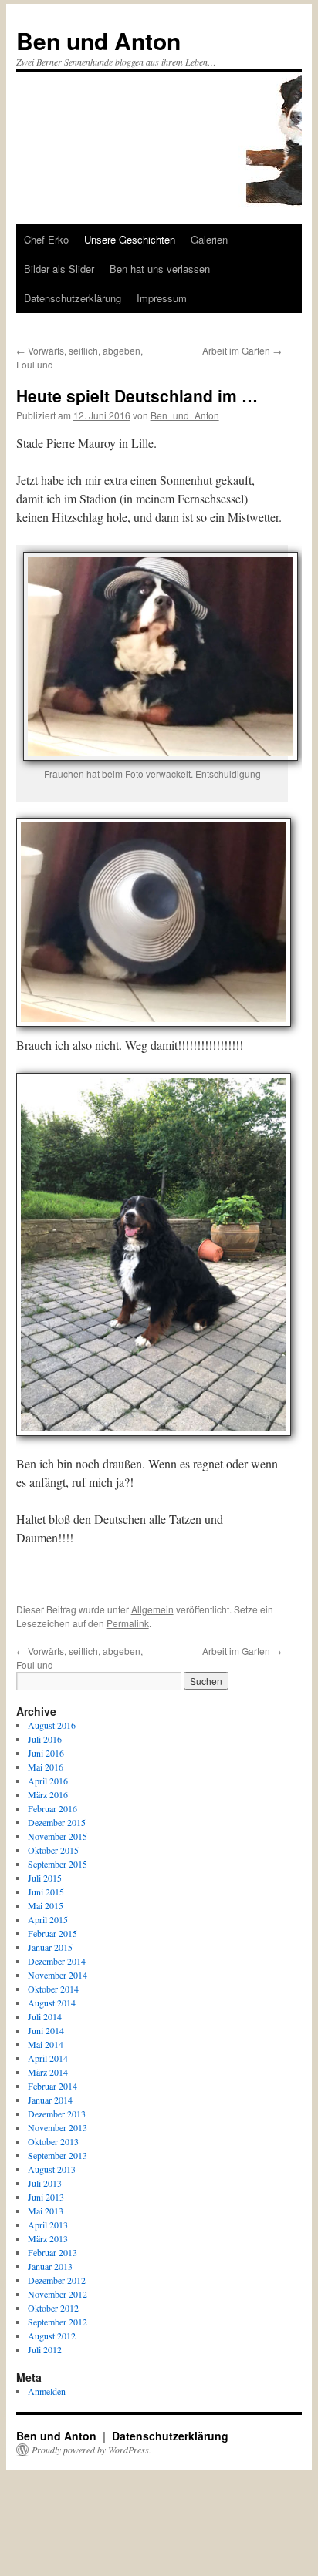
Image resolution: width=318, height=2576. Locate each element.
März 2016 (48, 1794)
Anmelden (47, 2391)
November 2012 (58, 2294)
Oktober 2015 (53, 1850)
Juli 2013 (45, 2183)
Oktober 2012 (53, 2308)
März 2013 (48, 2238)
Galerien (209, 239)
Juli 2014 (45, 2016)
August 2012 (52, 2336)
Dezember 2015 (57, 1822)
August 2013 (52, 2169)
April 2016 (48, 1781)
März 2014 (48, 2072)
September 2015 (58, 1864)
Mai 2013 (46, 2211)
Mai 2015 (46, 1905)
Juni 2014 (46, 2030)
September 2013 (58, 2155)
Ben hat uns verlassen (160, 269)
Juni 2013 (46, 2197)
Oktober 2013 (53, 2141)
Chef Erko (46, 239)
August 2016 (52, 1725)
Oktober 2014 (53, 1989)
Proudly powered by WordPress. (91, 2450)
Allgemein (152, 1609)
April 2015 (48, 1919)
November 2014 (58, 1975)
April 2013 (48, 2225)
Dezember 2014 (57, 1961)
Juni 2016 (46, 1753)
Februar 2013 (52, 2252)
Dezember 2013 (57, 2114)
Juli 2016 (45, 1739)
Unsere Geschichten (130, 239)
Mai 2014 (46, 2044)
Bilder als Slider (59, 269)
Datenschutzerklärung (73, 298)
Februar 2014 (52, 2086)
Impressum (162, 298)
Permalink (128, 1623)
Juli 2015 (45, 1878)
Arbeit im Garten (242, 350)
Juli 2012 (45, 2349)
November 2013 (58, 2127)
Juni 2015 (46, 1892)
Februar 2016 (52, 1808)
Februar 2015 (52, 1933)
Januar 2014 (50, 2100)
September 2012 (58, 2322)
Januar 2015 (50, 1947)
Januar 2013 (50, 2266)
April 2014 (48, 2058)
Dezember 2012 (57, 2280)
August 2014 (52, 2003)
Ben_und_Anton (185, 415)
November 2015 (58, 1836)
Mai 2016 (46, 1767)
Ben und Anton (98, 40)
